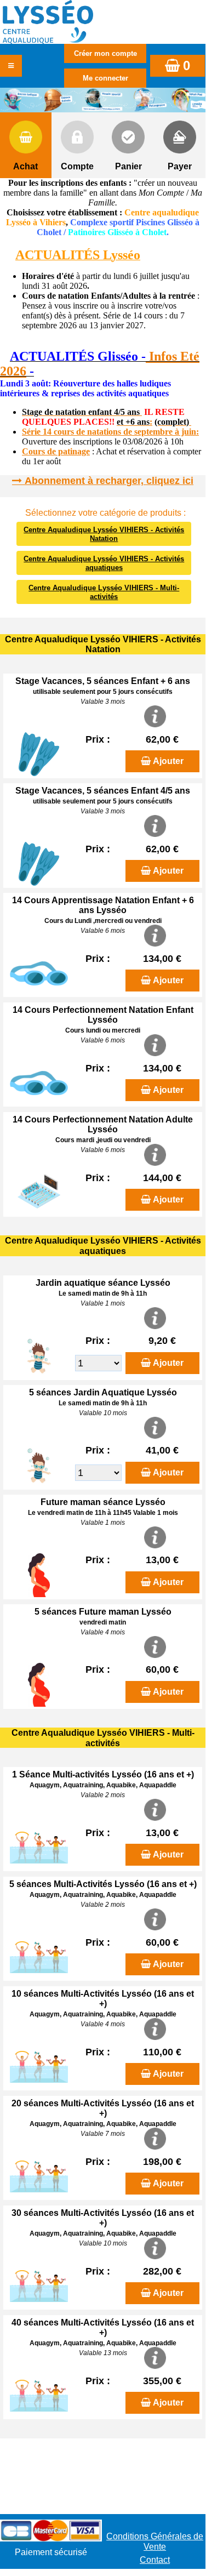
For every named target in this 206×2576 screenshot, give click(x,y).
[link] (3, 358)
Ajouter (168, 761)
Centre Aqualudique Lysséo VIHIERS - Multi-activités (104, 592)
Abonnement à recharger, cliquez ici (109, 481)
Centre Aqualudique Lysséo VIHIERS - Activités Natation (104, 534)
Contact (155, 2560)
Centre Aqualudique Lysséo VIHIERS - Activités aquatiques (104, 563)
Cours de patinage (56, 451)
